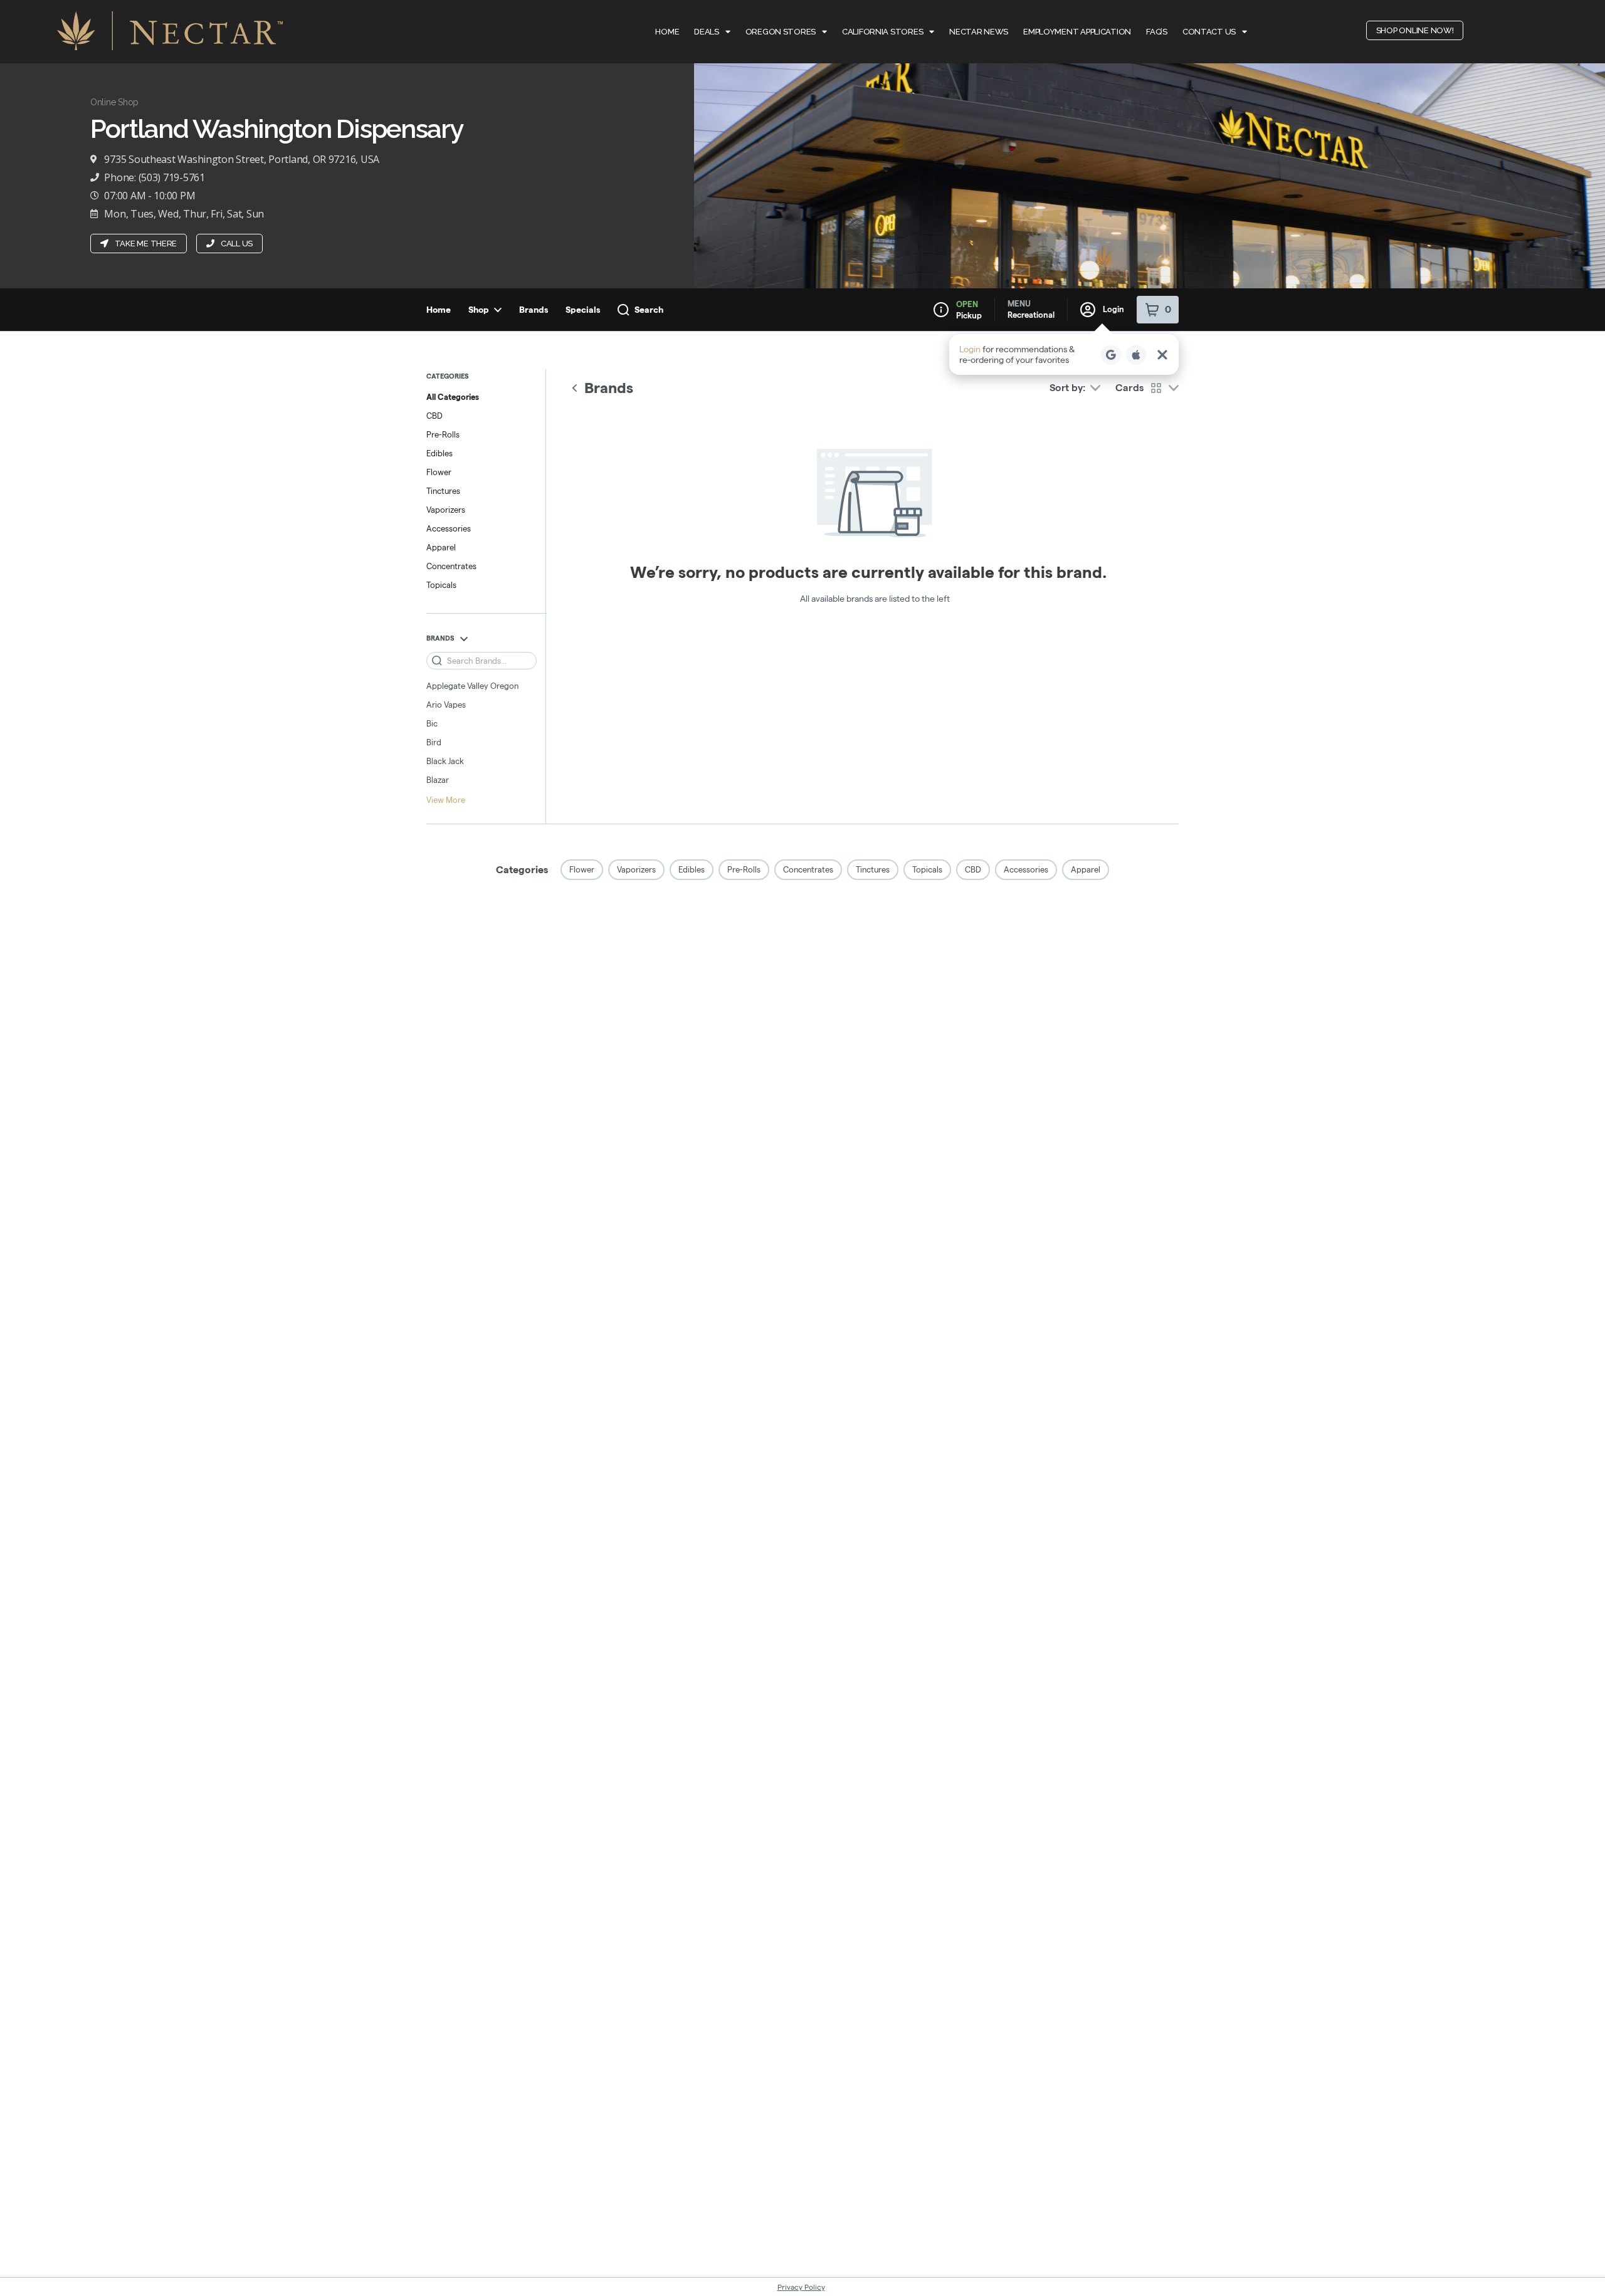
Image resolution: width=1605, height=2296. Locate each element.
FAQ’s (1157, 32)
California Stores (882, 32)
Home (667, 32)
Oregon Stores (781, 32)
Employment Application (1077, 32)
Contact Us (1209, 32)
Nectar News (979, 32)
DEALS (707, 32)
